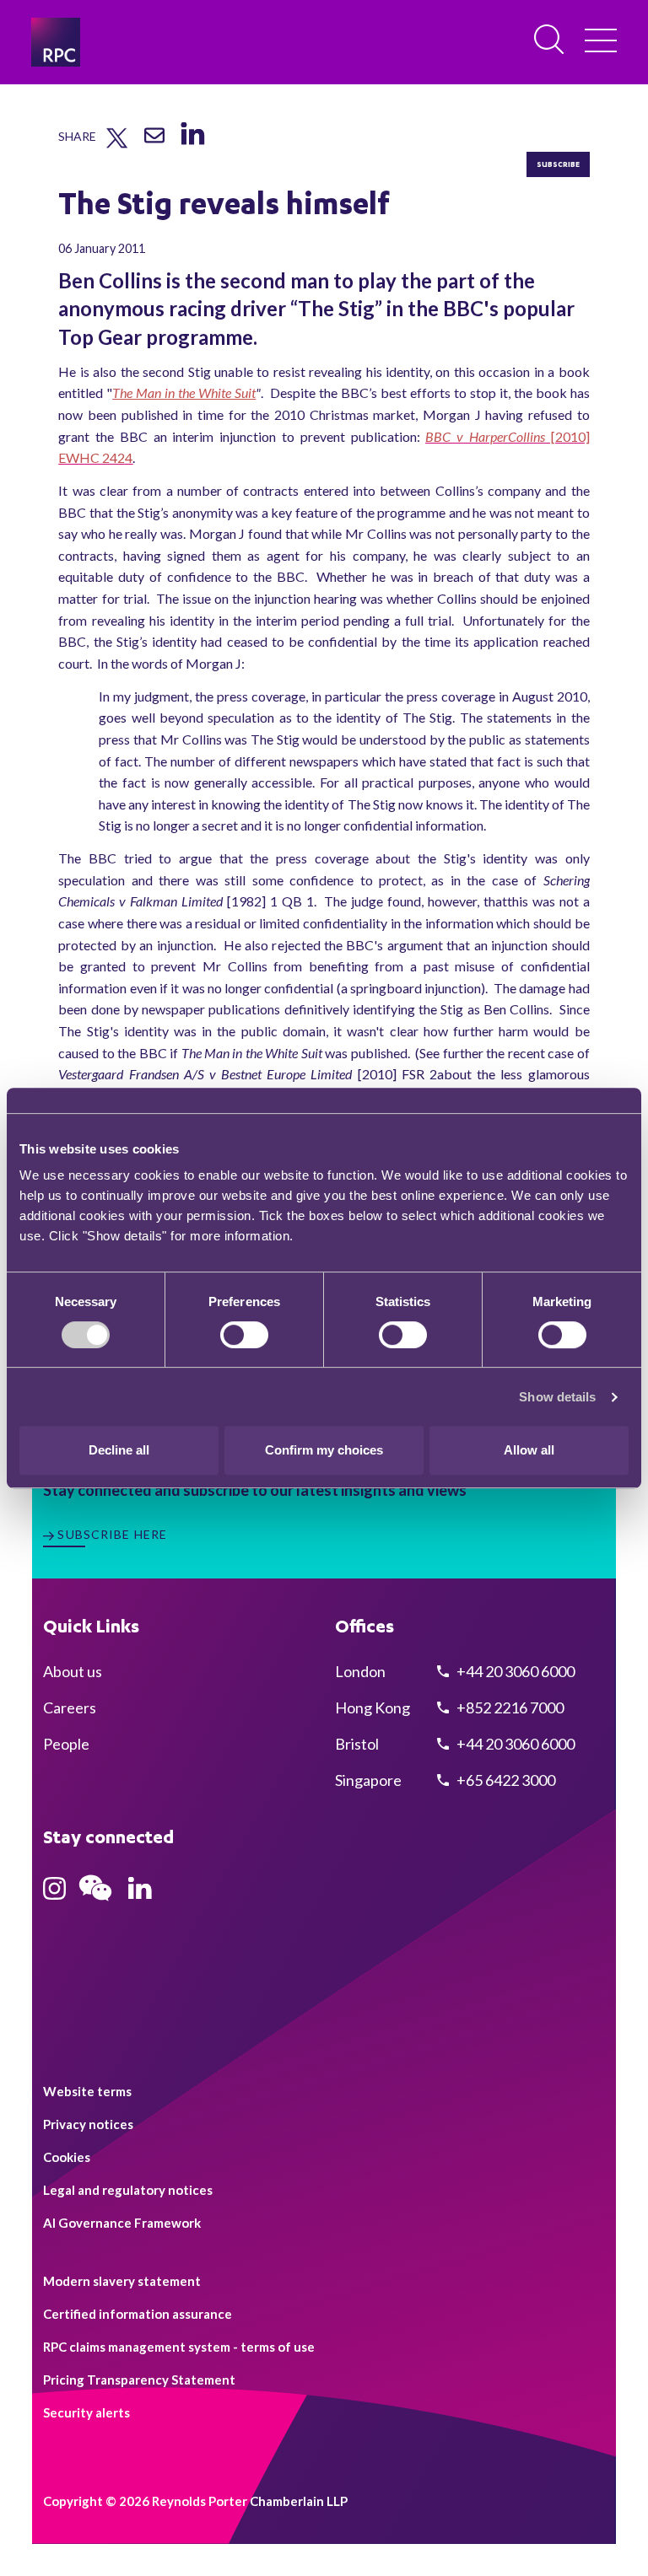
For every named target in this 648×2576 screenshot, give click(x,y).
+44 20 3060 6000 (514, 1671)
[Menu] (601, 42)
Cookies (67, 2157)
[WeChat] (95, 1903)
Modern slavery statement (122, 2281)
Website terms (87, 2091)
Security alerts (86, 2412)
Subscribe (558, 164)
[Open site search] (550, 40)
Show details (557, 1397)
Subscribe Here (112, 1534)
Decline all (119, 1450)
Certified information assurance (138, 2314)
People (66, 1744)
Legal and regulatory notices (128, 2190)
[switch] (244, 1335)
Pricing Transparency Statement (139, 2380)
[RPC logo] (56, 42)
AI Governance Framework (122, 2223)
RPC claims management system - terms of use (179, 2347)
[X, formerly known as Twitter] (117, 144)
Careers (70, 1707)
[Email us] (154, 142)
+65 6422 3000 (505, 1780)
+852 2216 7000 (509, 1707)
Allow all (529, 1450)
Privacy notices (88, 2124)
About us (73, 1671)
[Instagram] (54, 1894)
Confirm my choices (324, 1450)
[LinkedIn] (192, 146)
